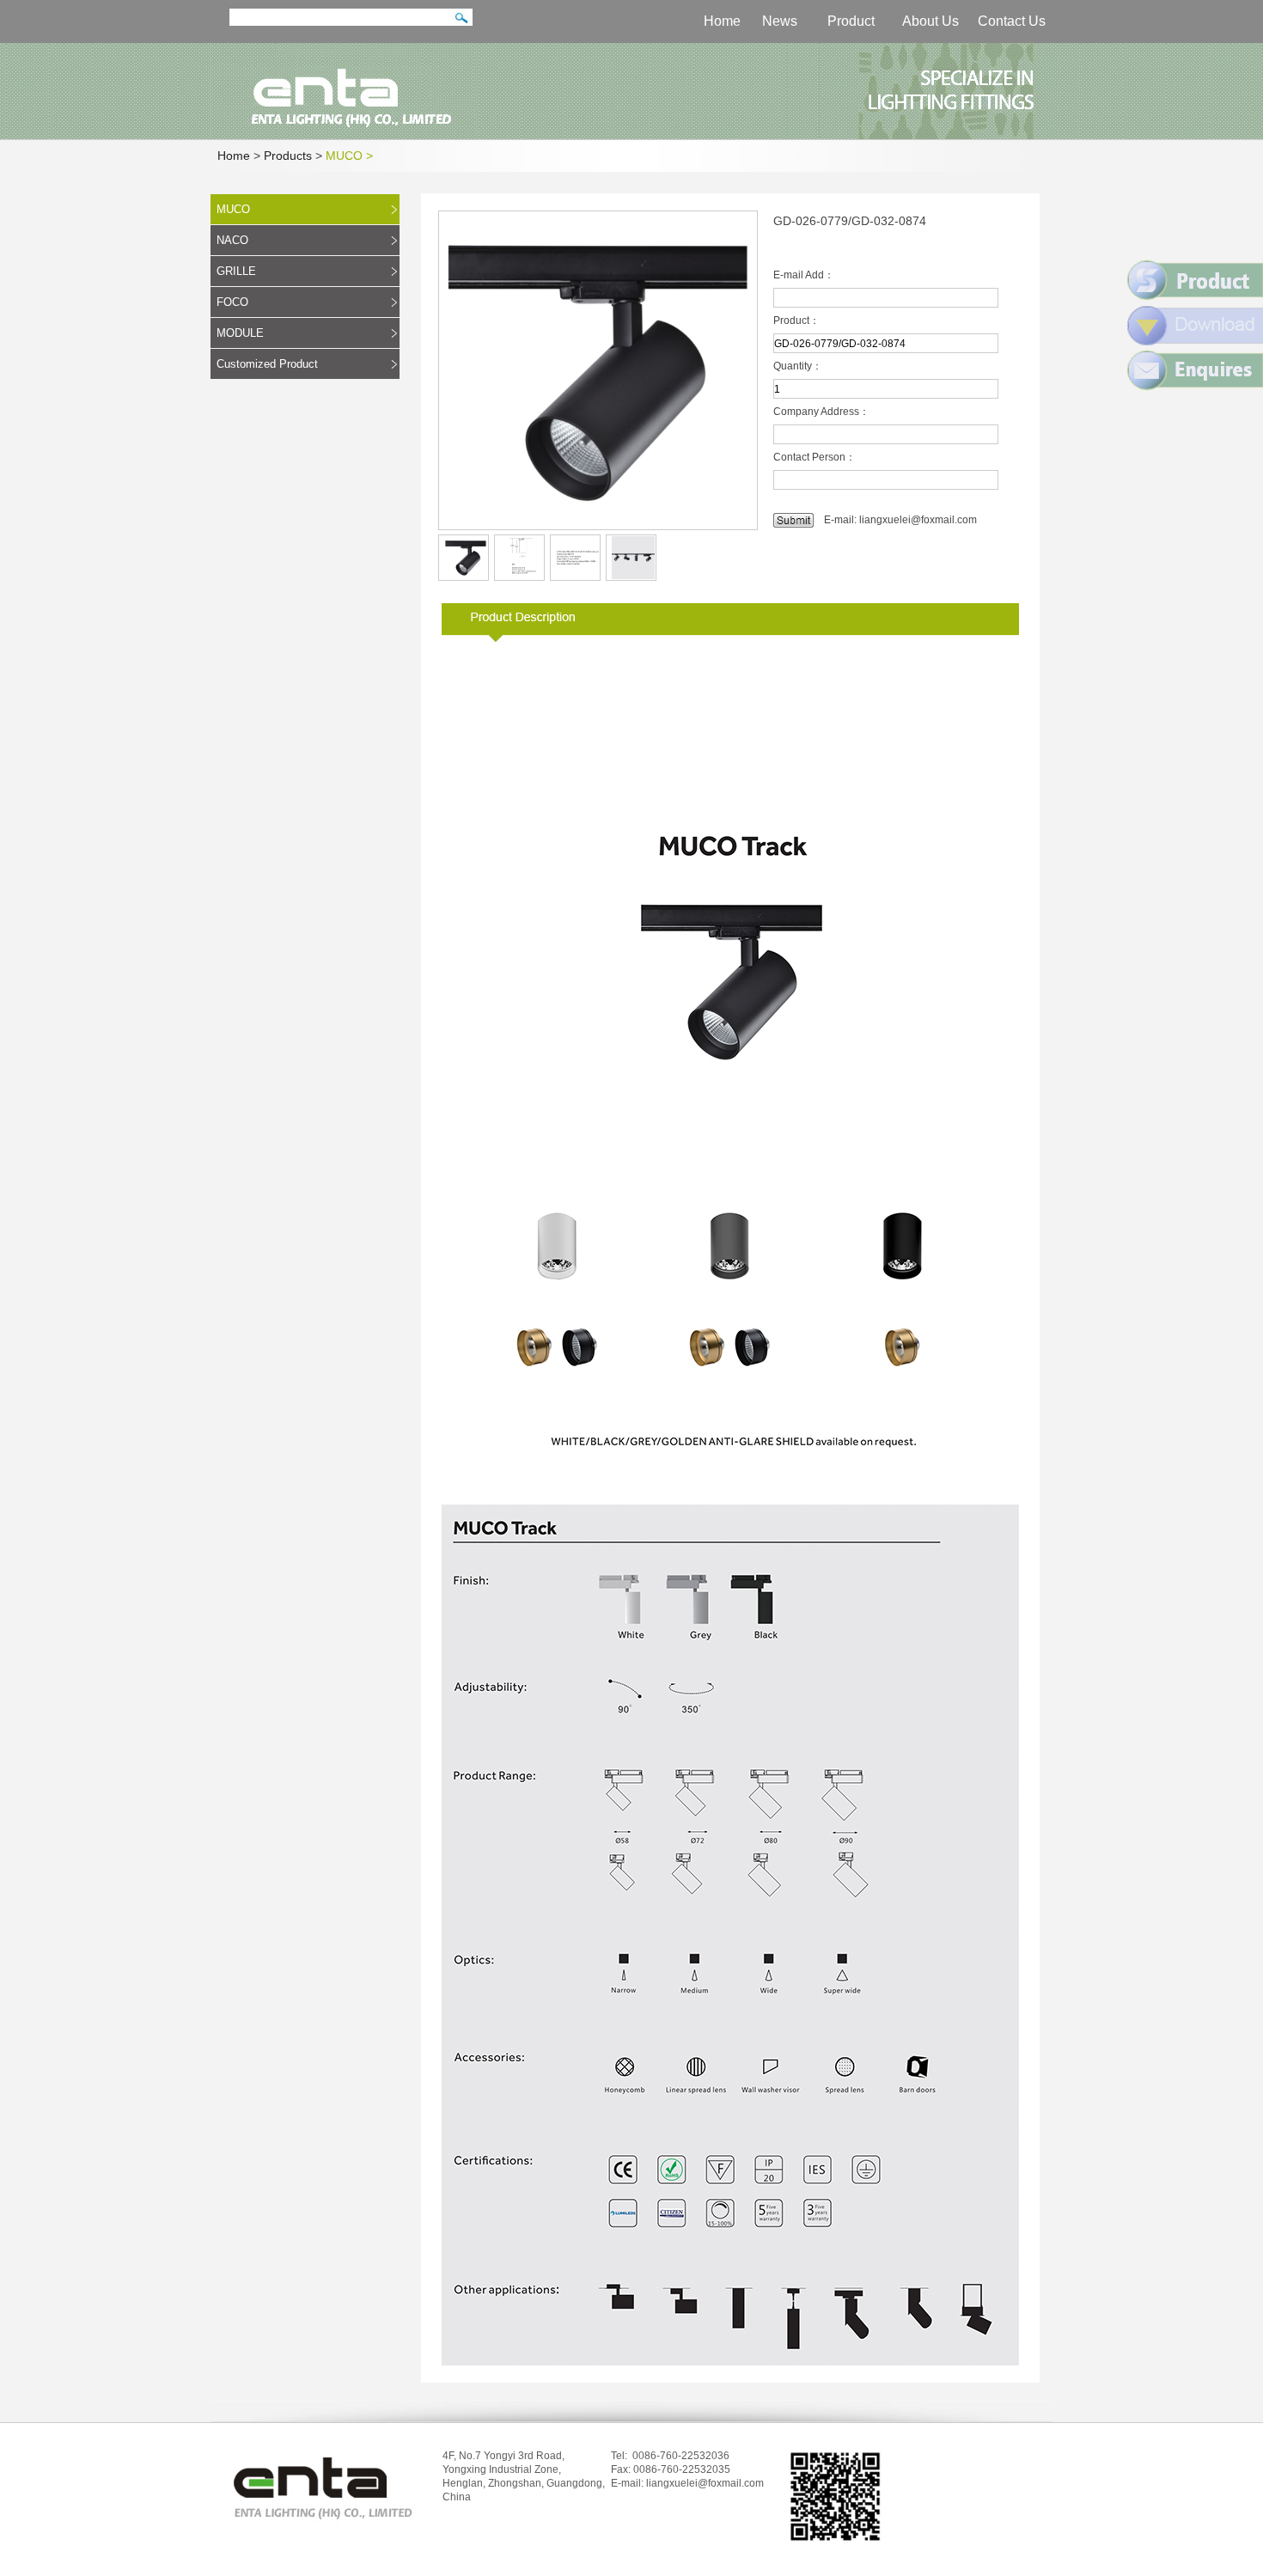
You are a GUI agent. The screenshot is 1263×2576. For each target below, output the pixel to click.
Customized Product (267, 364)
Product (851, 21)
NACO (232, 240)
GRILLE (236, 271)
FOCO (232, 302)
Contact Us (1012, 21)
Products (288, 156)
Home (722, 21)
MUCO (233, 209)
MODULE (240, 333)
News (780, 21)
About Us (930, 21)
